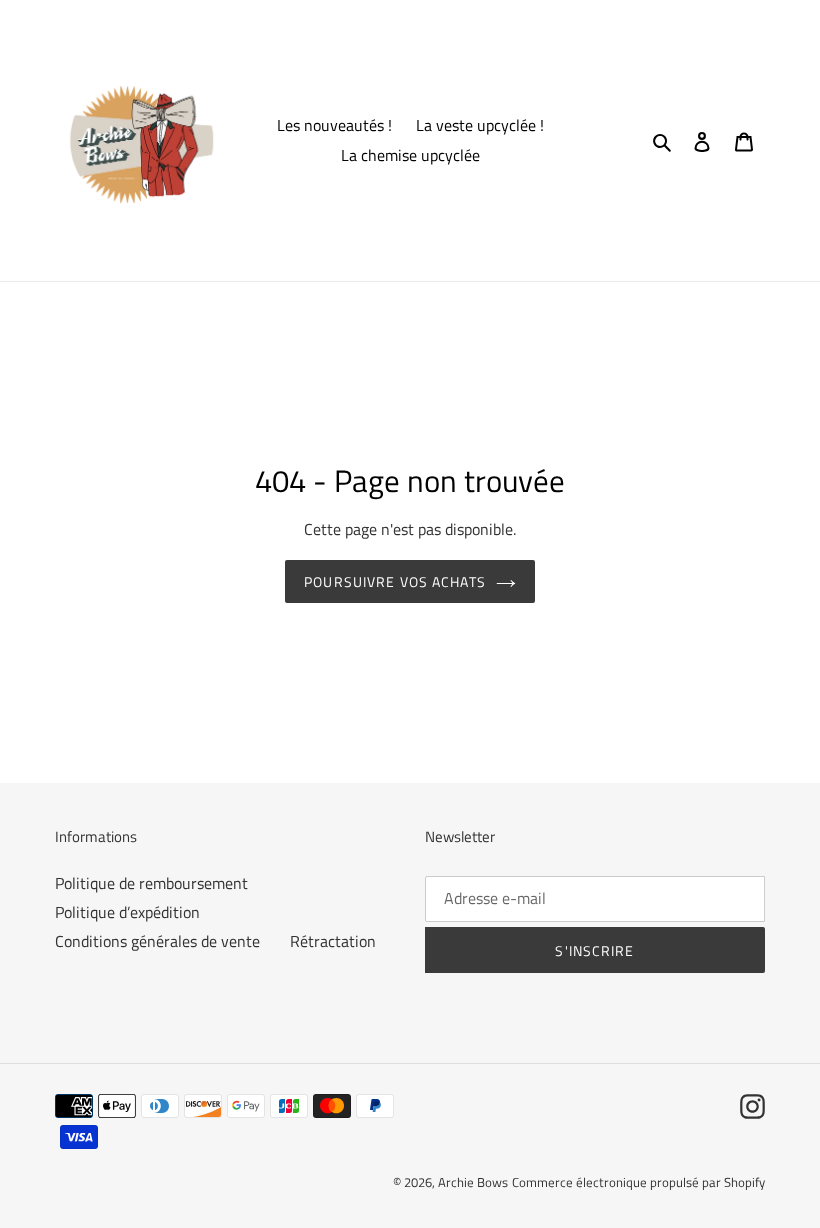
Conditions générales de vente (157, 941)
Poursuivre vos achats (395, 581)
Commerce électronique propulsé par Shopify (638, 1182)
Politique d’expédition (127, 912)
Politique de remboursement (151, 883)
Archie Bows (473, 1182)
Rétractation (333, 941)
